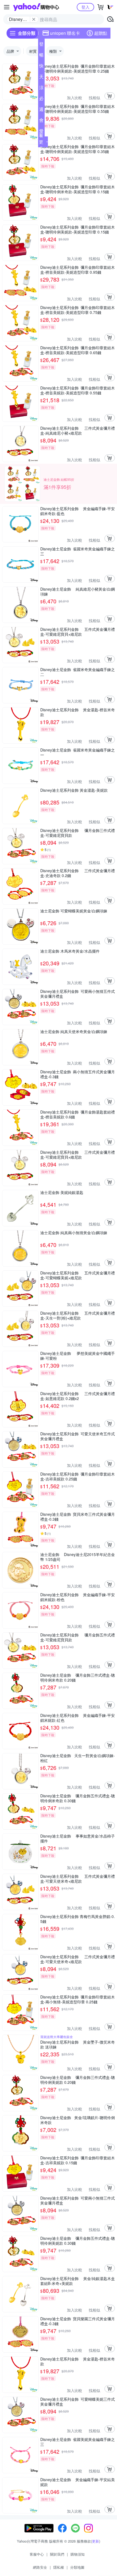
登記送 (41, 45)
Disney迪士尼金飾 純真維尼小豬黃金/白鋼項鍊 (78, 591)
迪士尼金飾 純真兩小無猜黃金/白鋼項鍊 (74, 1233)
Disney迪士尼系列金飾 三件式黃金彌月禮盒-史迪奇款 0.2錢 (78, 873)
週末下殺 (41, 110)
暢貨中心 (41, 56)
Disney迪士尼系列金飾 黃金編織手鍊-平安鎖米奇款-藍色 (78, 511)
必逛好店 (41, 99)
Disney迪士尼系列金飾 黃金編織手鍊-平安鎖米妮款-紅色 (78, 1718)
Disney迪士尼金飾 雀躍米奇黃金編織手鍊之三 (78, 551)
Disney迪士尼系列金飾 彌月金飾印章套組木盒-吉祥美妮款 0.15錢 (78, 2160)
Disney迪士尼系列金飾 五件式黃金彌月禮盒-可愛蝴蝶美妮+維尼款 (78, 1275)
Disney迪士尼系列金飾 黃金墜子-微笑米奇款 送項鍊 (78, 2044)
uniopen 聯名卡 (65, 33)
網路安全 (40, 2567)
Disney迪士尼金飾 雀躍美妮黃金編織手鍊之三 (78, 2442)
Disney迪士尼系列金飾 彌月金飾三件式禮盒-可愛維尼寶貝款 (78, 833)
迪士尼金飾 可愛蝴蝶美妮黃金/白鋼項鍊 (74, 911)
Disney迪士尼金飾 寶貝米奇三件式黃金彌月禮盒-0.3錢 (78, 1517)
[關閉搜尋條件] (34, 19)
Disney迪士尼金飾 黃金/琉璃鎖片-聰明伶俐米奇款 (78, 2120)
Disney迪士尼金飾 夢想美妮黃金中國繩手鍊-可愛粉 (78, 1356)
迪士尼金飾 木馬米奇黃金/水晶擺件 (70, 951)
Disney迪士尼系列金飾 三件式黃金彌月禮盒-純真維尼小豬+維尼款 (78, 431)
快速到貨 (41, 67)
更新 (96, 2541)
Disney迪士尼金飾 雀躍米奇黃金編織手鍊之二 (78, 672)
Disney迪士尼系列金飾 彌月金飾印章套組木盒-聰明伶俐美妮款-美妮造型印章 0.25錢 (78, 68)
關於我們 (57, 2554)
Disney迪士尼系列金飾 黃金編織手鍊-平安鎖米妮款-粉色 (78, 1597)
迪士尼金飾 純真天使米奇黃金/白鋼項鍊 (74, 1032)
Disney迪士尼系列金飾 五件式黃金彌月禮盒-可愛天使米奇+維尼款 (78, 1879)
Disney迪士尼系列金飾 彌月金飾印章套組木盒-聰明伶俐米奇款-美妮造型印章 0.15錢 (78, 189)
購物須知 (78, 2554)
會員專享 (41, 121)
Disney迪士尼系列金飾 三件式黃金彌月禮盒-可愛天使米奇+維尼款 (78, 1959)
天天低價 (41, 78)
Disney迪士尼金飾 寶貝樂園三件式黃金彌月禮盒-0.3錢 (78, 2321)
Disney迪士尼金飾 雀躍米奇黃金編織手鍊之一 (78, 752)
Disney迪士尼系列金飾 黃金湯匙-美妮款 (74, 790)
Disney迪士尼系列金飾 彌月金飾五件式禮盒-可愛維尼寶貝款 (78, 1637)
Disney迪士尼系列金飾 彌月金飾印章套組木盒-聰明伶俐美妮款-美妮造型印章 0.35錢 (78, 149)
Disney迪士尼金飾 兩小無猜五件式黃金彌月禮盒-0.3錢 (78, 1074)
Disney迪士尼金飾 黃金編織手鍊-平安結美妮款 (78, 2482)
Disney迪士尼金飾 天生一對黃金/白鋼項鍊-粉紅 (78, 1758)
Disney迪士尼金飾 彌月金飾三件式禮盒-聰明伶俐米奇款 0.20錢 (78, 1677)
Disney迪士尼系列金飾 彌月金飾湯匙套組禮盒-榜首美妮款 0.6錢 (78, 1114)
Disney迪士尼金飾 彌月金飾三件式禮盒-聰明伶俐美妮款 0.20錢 (78, 2080)
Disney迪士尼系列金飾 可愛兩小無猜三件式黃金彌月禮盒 (78, 2200)
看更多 (41, 142)
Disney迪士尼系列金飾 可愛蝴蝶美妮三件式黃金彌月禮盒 (78, 2402)
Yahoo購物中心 (36, 7)
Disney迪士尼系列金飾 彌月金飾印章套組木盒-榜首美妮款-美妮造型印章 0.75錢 (78, 310)
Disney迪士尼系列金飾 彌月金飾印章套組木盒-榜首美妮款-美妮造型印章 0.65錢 (78, 350)
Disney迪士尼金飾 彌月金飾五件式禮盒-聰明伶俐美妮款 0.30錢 (78, 2241)
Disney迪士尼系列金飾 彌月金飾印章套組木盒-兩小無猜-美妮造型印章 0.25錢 (78, 1999)
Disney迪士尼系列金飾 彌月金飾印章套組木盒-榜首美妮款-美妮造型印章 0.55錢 (78, 390)
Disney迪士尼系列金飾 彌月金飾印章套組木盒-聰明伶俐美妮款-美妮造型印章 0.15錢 (78, 229)
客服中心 (37, 2554)
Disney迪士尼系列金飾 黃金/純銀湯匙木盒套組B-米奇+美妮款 (78, 2281)
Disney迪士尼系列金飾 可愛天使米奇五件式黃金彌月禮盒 (78, 1436)
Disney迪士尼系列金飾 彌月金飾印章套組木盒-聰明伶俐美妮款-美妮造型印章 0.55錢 (78, 109)
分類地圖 (77, 2567)
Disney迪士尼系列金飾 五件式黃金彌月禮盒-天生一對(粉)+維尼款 (78, 1315)
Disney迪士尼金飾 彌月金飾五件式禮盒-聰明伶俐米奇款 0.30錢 (78, 1798)
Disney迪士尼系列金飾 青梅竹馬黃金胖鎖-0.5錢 (78, 1919)
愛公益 (41, 132)
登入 (85, 7)
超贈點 (101, 33)
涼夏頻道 (41, 89)
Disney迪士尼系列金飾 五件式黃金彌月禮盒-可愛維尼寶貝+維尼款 (78, 632)
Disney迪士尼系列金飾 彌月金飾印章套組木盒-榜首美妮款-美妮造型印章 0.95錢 (78, 270)
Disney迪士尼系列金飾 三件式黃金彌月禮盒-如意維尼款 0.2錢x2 (78, 1396)
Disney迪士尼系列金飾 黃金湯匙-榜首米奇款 (78, 712)
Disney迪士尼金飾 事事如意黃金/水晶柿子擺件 (78, 1838)
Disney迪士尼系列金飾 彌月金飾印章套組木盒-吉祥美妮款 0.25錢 (78, 1476)
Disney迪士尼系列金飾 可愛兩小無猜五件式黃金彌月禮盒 (78, 994)
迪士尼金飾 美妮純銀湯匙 (62, 1192)
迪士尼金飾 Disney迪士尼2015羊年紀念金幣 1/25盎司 (78, 1557)
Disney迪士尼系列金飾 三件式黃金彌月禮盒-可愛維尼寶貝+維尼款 (78, 1155)
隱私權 (59, 2567)
